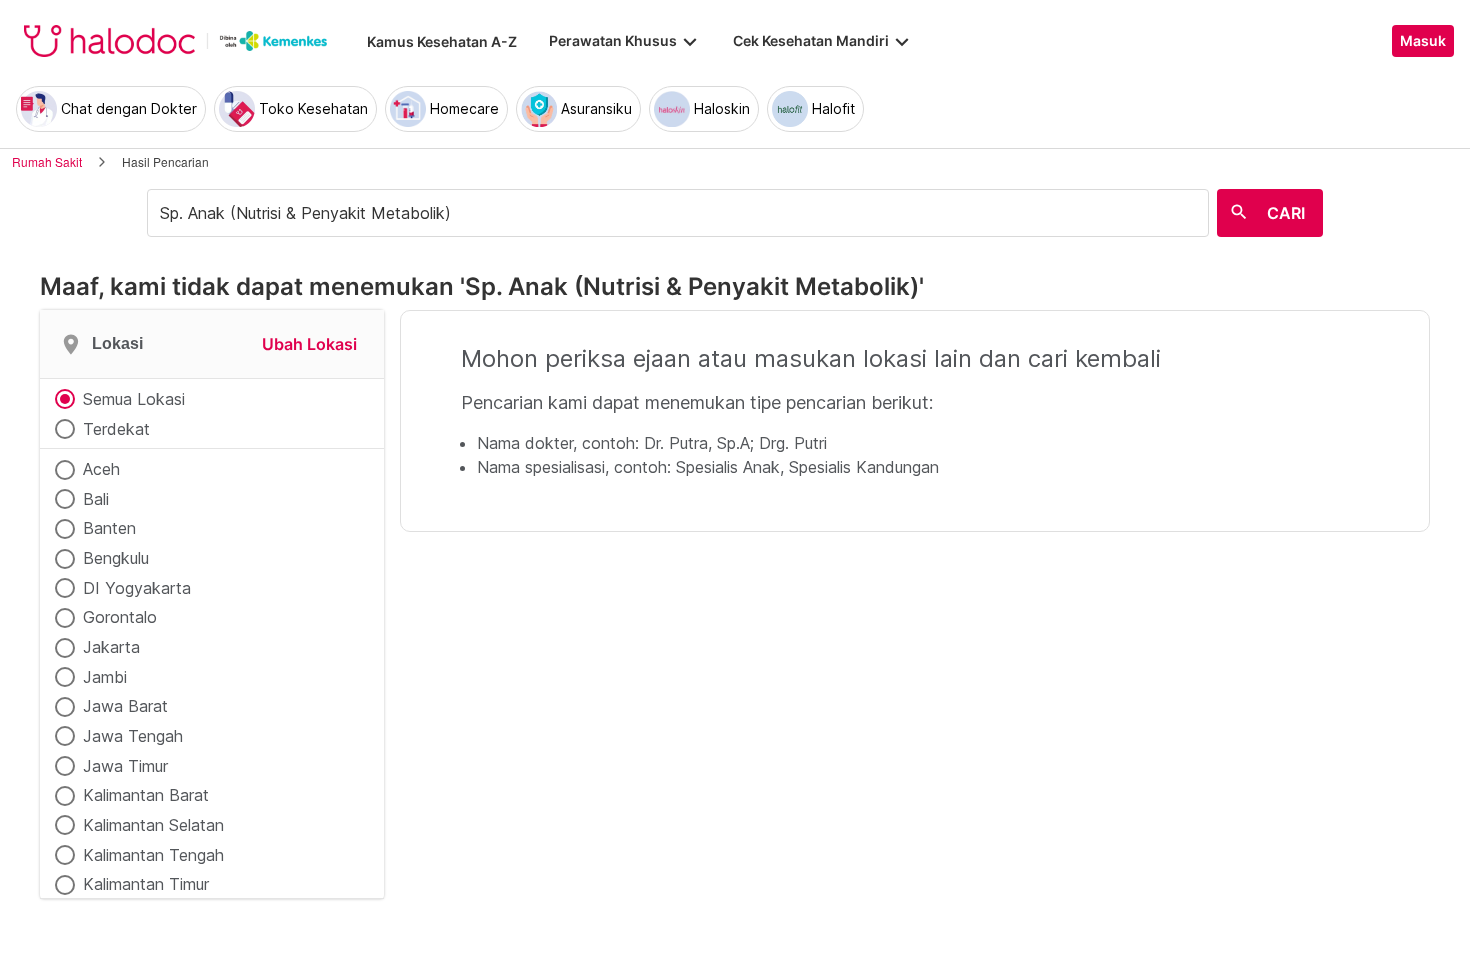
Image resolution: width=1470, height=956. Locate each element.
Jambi (105, 677)
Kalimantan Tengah (153, 855)
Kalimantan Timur (146, 884)
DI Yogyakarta (137, 588)
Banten (109, 528)
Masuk (1423, 41)
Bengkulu (116, 558)
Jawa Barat (125, 706)
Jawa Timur (125, 766)
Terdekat (116, 429)
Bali (96, 499)
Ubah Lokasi (309, 344)
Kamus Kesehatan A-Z (442, 41)
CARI (1286, 213)
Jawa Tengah (133, 736)
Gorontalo (120, 617)
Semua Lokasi (134, 399)
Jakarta (111, 647)
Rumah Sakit (47, 161)
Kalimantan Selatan (153, 825)
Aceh (101, 469)
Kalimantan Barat (146, 795)
